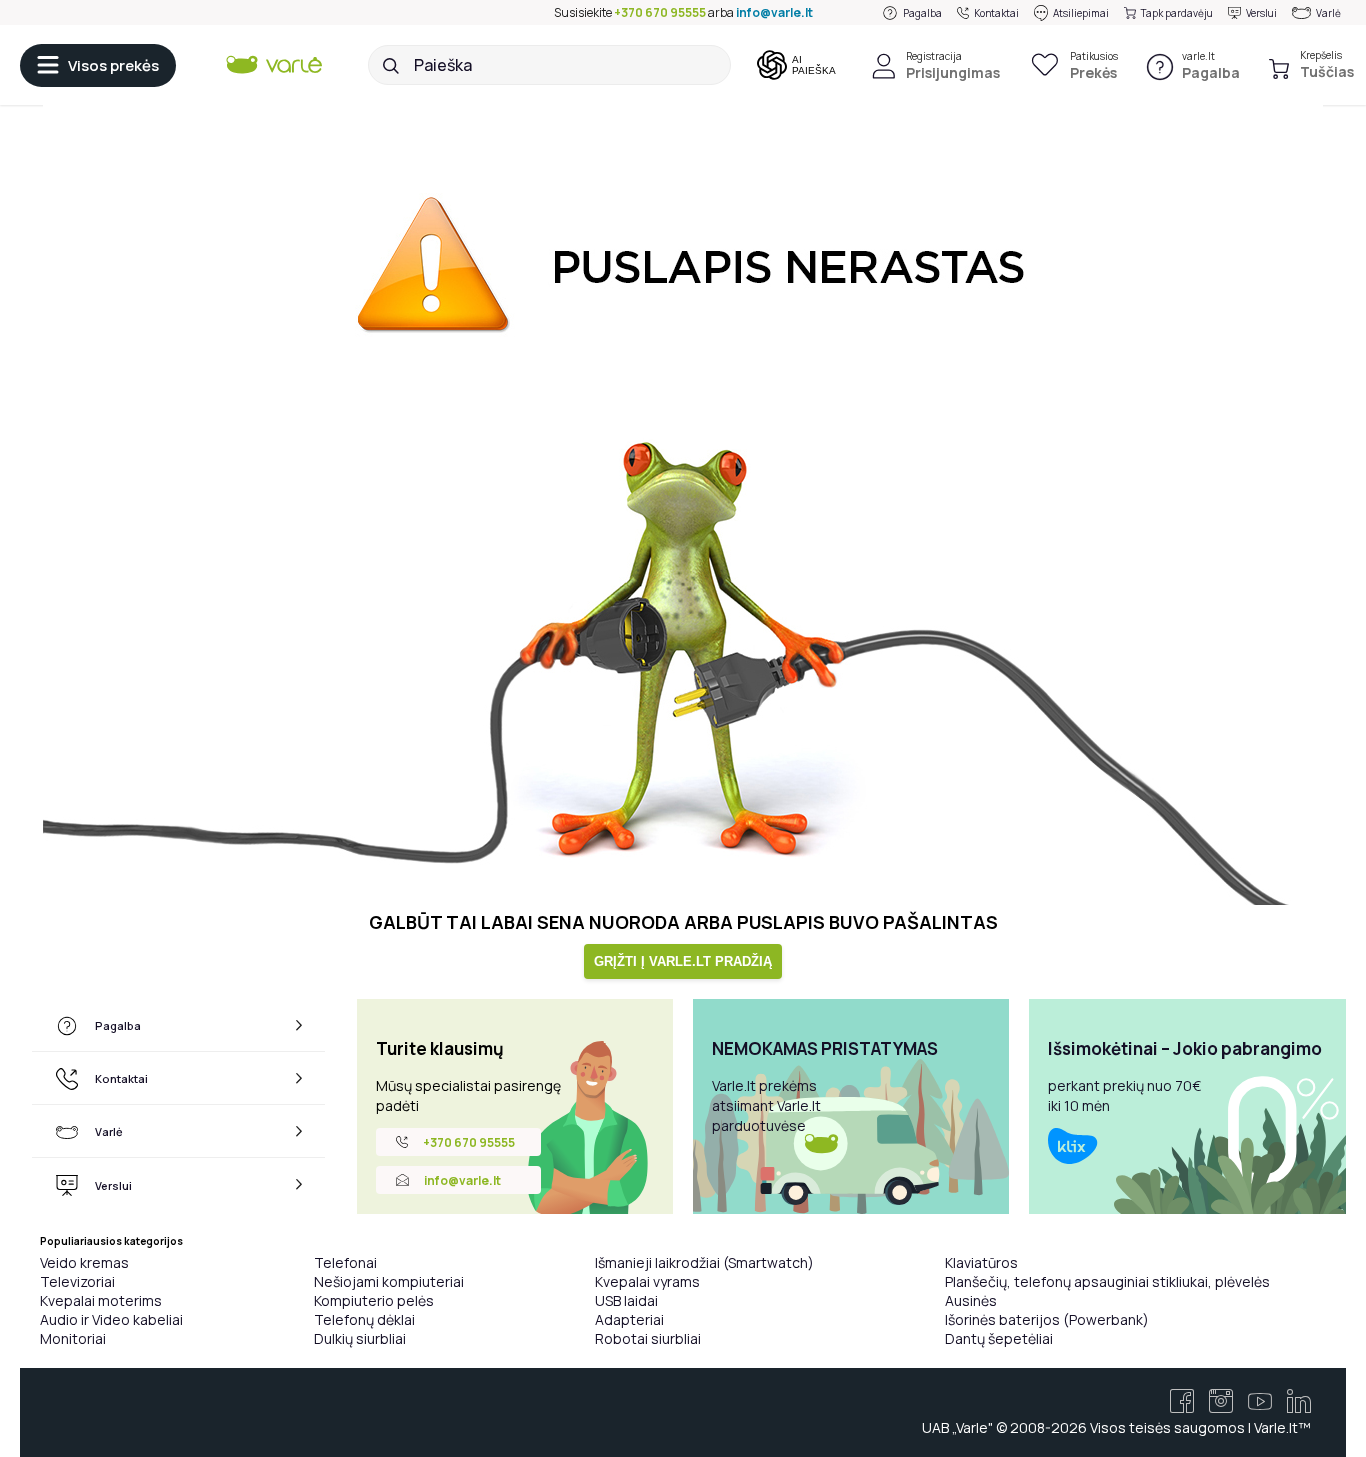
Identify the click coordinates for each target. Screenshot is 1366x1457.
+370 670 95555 (660, 12)
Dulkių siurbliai (360, 1338)
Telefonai (345, 1262)
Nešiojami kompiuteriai (389, 1281)
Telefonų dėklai (364, 1319)
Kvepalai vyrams (647, 1281)
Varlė (1328, 13)
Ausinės (971, 1300)
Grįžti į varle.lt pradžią (683, 961)
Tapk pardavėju (1177, 13)
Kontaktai (996, 13)
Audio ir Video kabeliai (111, 1319)
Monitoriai (73, 1338)
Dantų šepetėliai (999, 1338)
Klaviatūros (981, 1262)
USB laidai (626, 1300)
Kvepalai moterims (101, 1300)
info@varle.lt (774, 12)
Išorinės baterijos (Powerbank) (1047, 1319)
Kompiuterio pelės (374, 1300)
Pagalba (922, 13)
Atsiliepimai (1081, 13)
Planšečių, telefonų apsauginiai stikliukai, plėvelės (1107, 1281)
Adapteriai (629, 1319)
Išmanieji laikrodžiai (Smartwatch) (704, 1262)
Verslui (1261, 13)
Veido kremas (84, 1262)
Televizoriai (77, 1281)
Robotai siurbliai (648, 1338)
